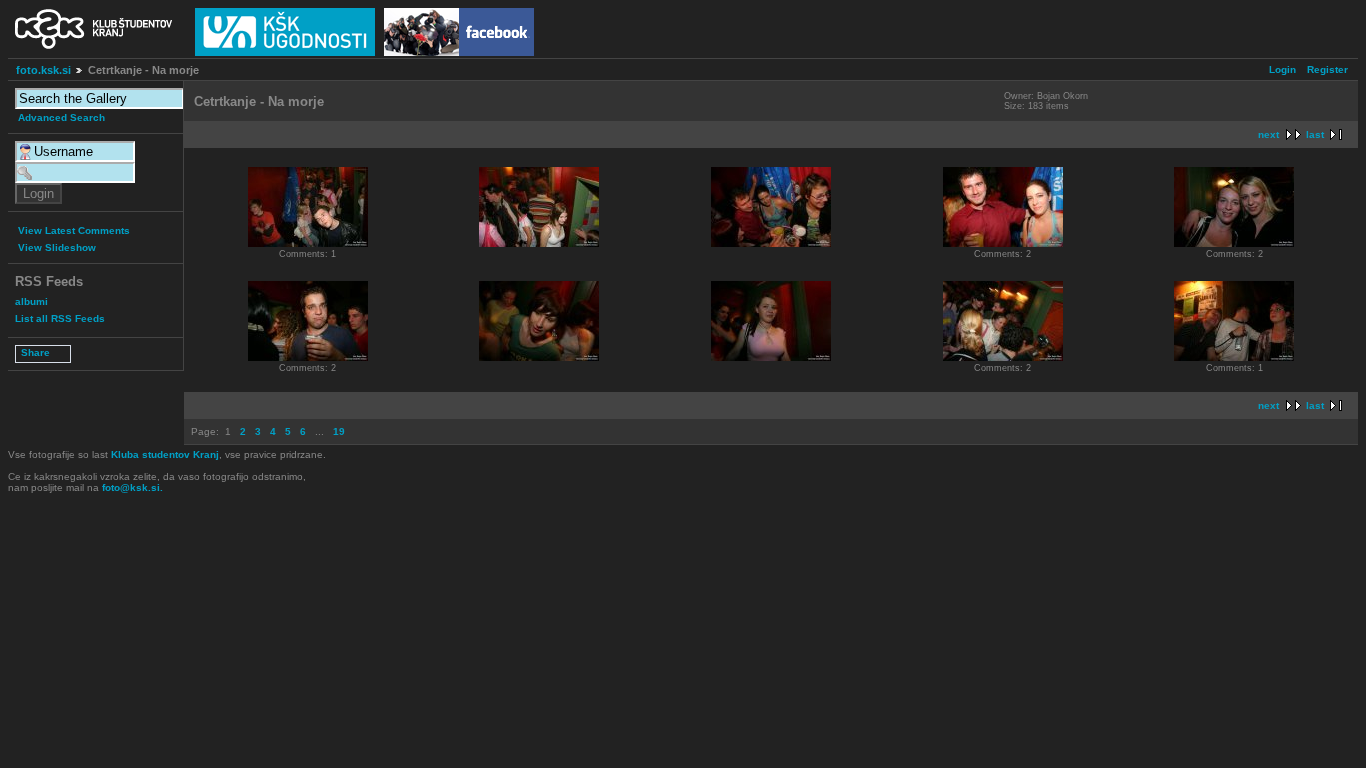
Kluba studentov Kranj (165, 454)
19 (339, 431)
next (1268, 134)
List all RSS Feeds (60, 318)
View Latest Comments (74, 230)
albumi (31, 301)
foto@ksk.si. (132, 487)
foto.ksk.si (43, 70)
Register (1327, 69)
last (1315, 134)
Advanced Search (61, 117)
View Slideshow (57, 247)
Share (35, 352)
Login (1282, 69)
